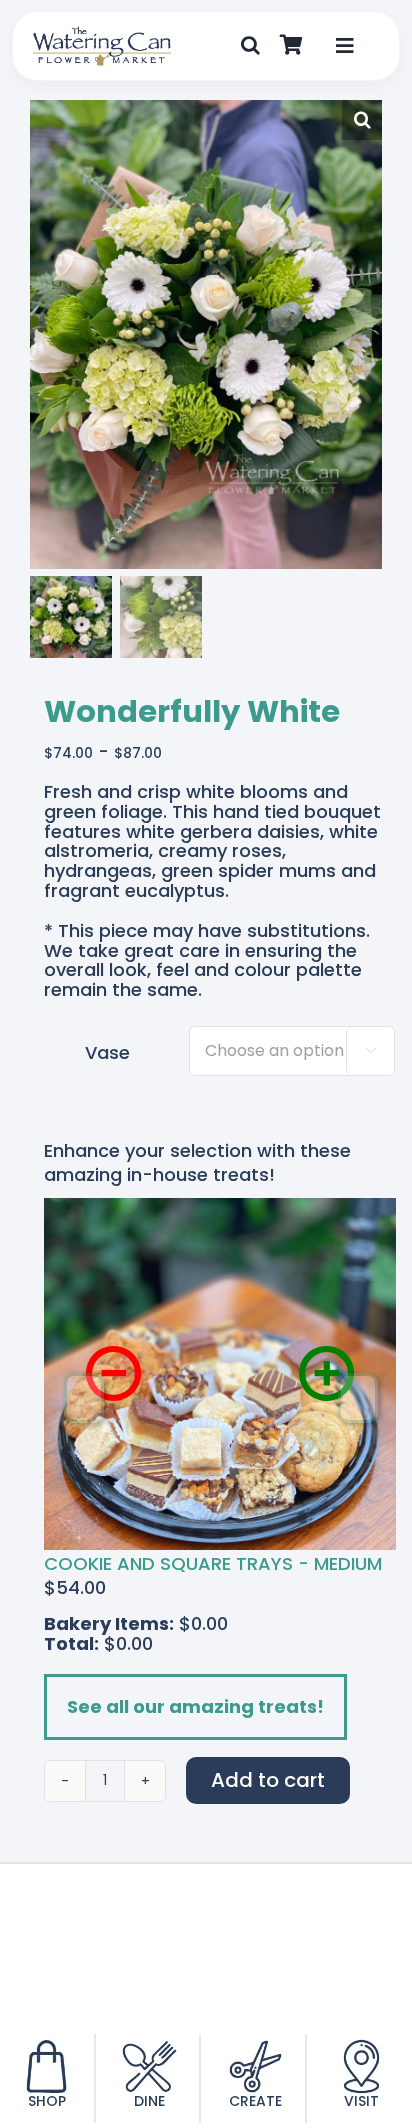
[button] (250, 46)
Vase (107, 1052)
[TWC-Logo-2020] (102, 34)
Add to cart (268, 1780)
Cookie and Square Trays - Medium (213, 1563)
